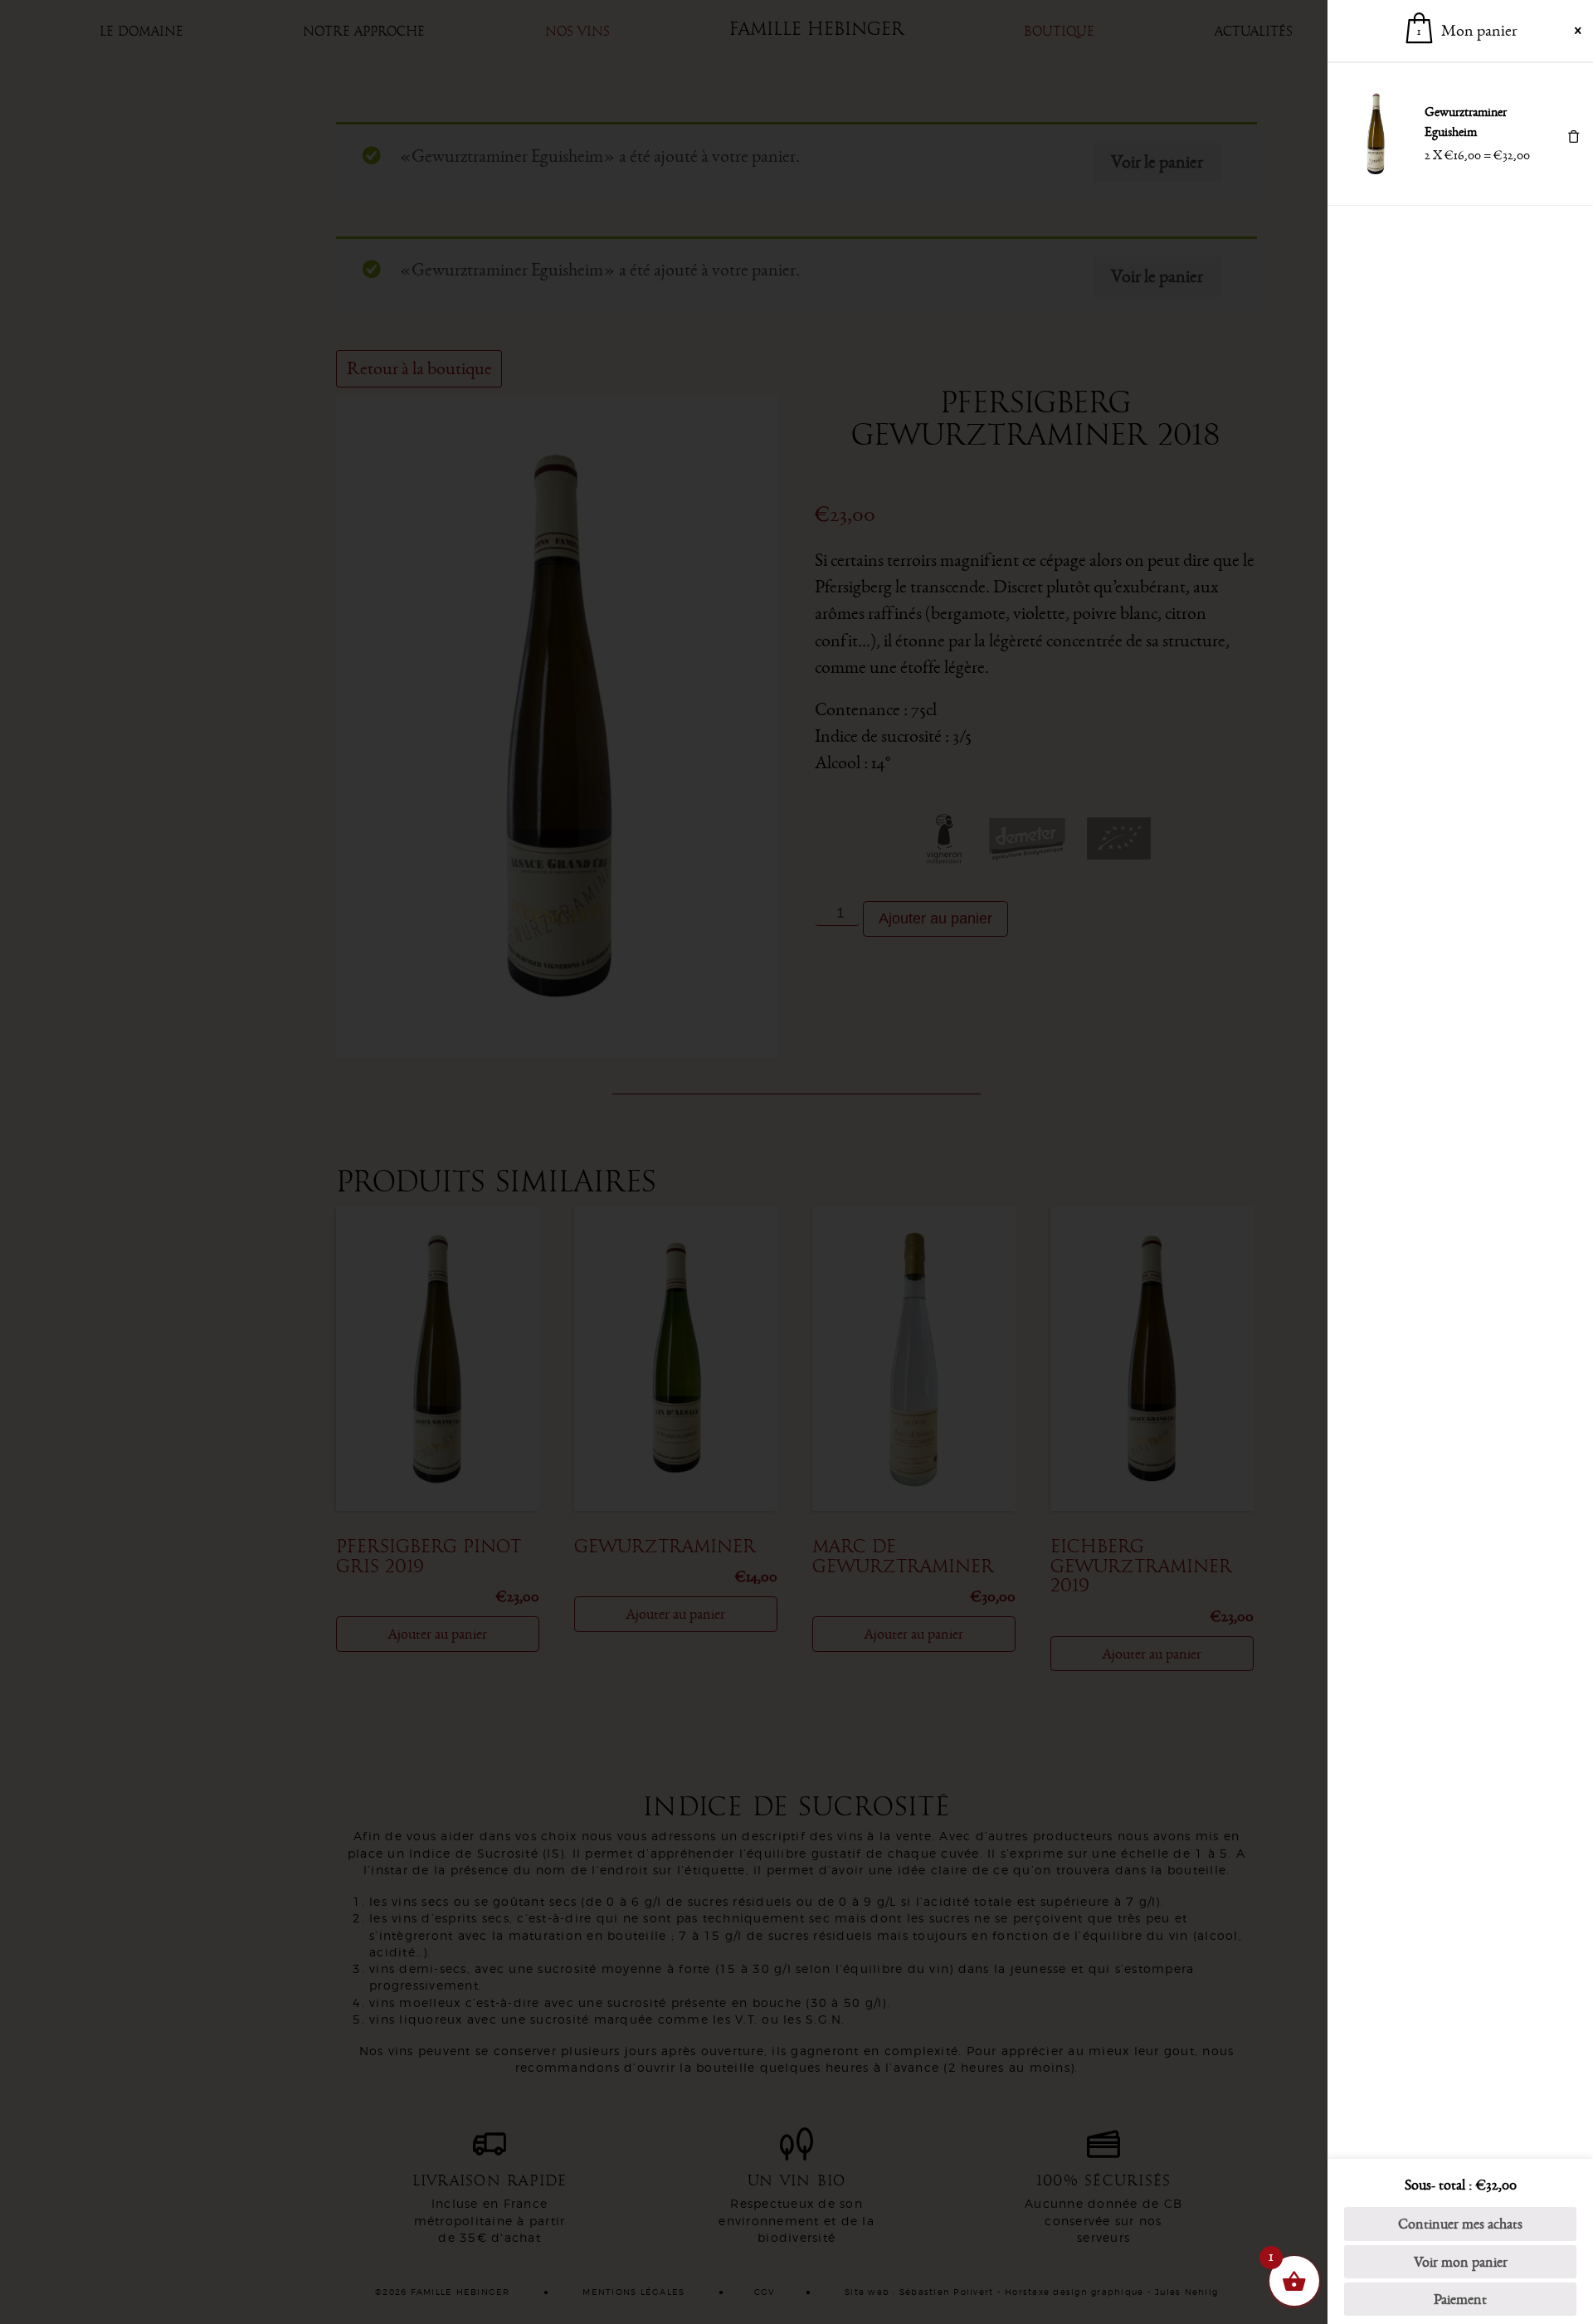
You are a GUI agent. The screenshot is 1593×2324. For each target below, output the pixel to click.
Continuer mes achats (1460, 2224)
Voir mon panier (1461, 2262)
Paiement (1460, 2299)
